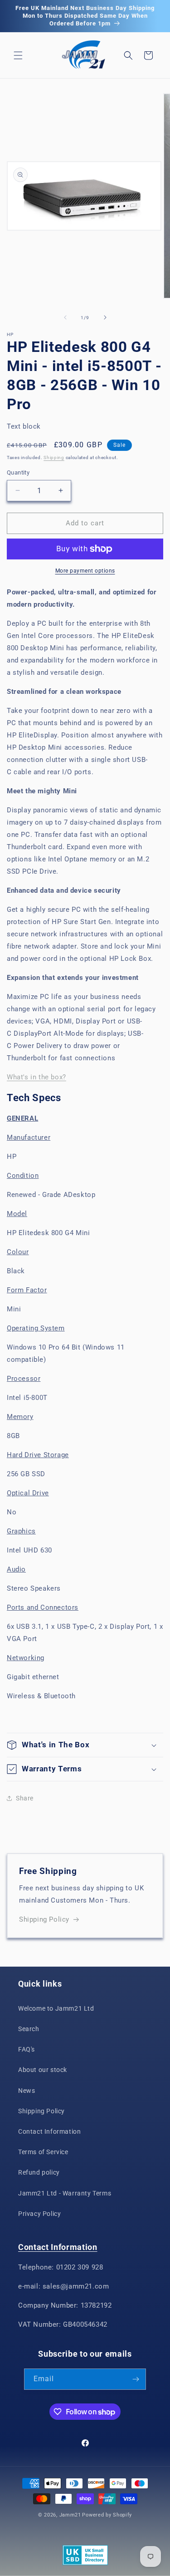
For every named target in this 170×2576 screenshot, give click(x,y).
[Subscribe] (136, 2379)
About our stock (43, 2070)
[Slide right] (105, 317)
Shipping (54, 457)
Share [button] (25, 1798)
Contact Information (49, 2131)
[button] (18, 55)
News (27, 2091)
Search (29, 2029)
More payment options (85, 571)
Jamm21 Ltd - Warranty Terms (65, 2193)
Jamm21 (70, 2515)
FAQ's (27, 2049)
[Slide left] (65, 317)
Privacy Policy (39, 2214)
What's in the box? (36, 1077)
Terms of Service (43, 2152)
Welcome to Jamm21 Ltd (56, 2008)
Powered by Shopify (107, 2515)
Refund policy (39, 2172)
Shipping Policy (44, 1919)
